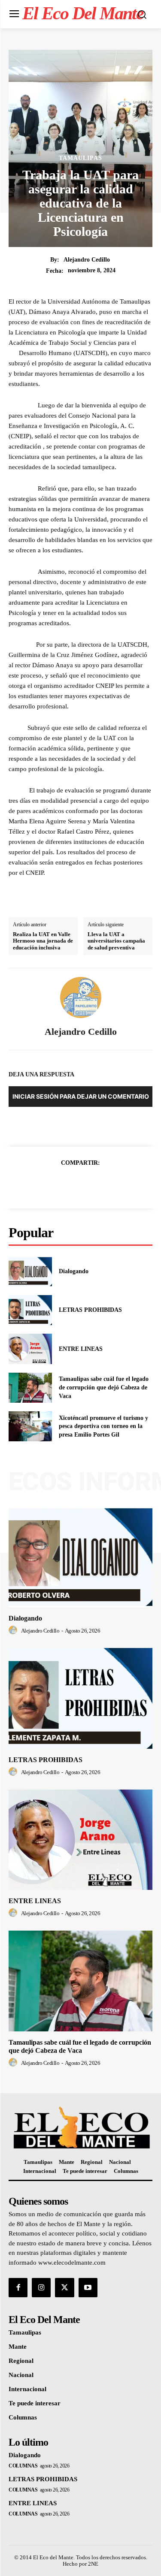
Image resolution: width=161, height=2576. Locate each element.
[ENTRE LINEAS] (30, 1349)
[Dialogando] (30, 1271)
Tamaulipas (80, 158)
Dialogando (74, 1271)
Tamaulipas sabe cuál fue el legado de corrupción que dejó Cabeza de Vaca (104, 1387)
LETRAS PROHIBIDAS (90, 1310)
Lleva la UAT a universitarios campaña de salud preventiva (116, 941)
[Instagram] (41, 2287)
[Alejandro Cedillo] (81, 997)
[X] (71, 1184)
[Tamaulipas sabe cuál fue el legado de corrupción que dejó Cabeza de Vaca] (30, 1388)
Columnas (23, 2466)
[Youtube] (88, 2287)
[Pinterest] (91, 1184)
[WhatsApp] (110, 1184)
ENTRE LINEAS (81, 1349)
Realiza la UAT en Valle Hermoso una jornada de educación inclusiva (43, 941)
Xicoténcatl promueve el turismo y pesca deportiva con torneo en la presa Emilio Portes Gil (103, 1426)
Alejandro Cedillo (87, 260)
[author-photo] (14, 1630)
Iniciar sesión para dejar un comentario (81, 1096)
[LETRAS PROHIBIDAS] (30, 1310)
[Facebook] (51, 1184)
